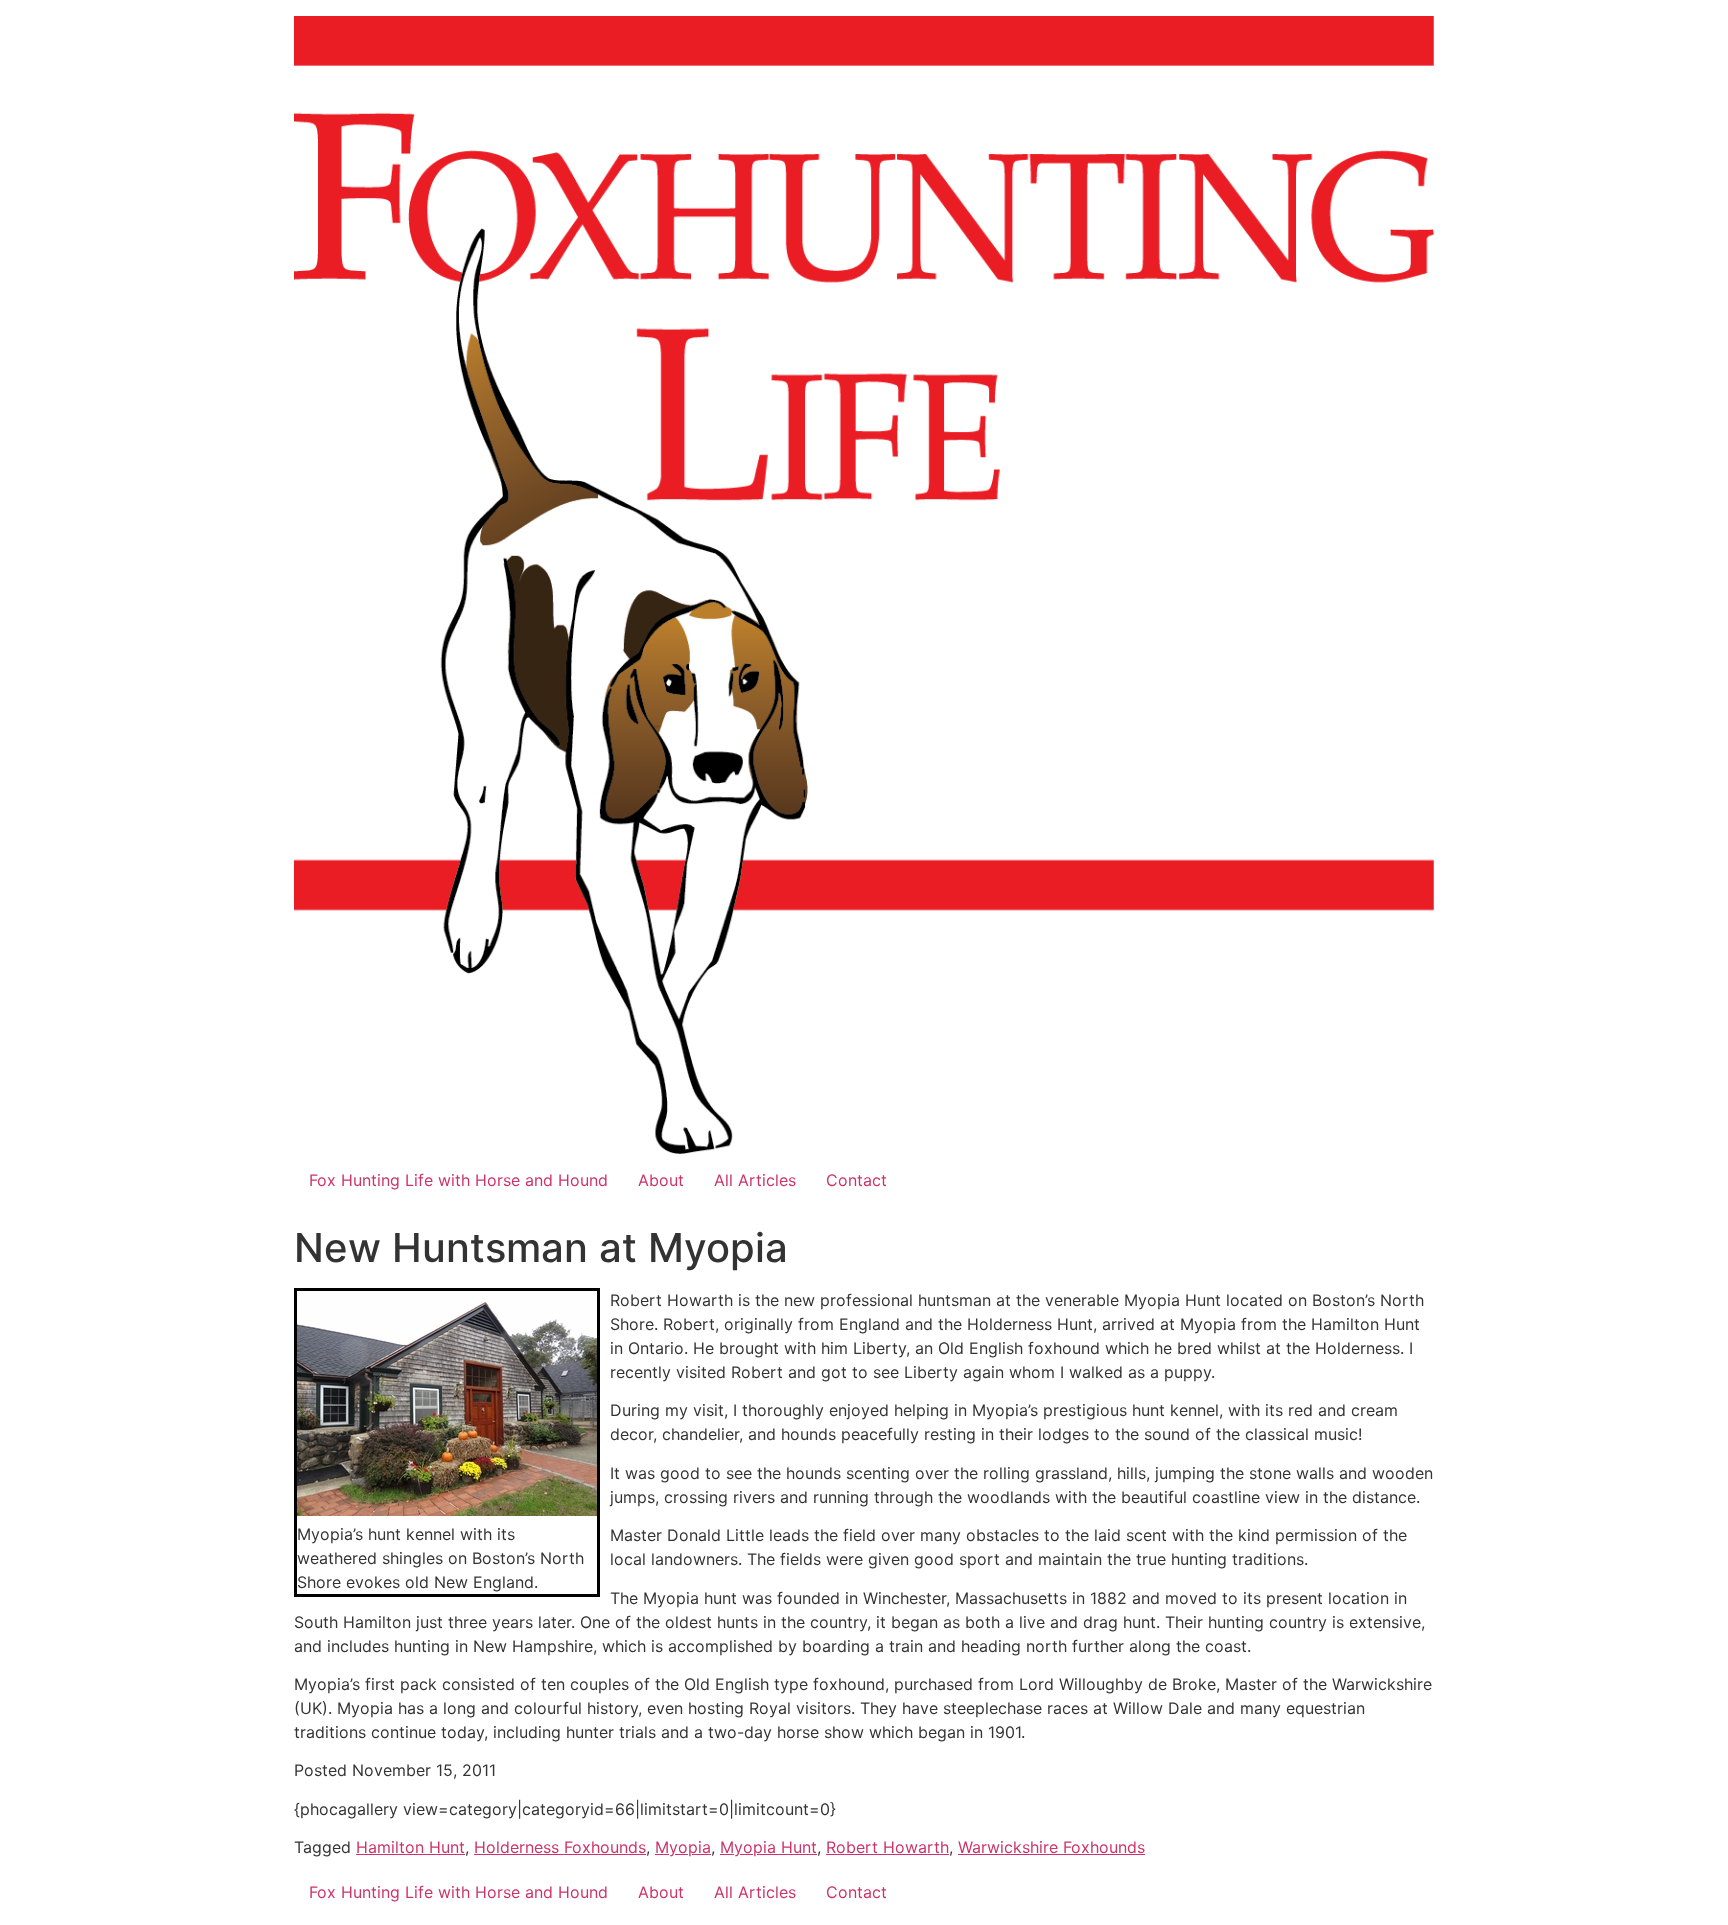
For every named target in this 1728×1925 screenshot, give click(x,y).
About (661, 1180)
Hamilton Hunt (410, 1847)
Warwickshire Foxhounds (1051, 1847)
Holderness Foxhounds (560, 1847)
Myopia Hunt (768, 1847)
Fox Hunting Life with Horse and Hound (458, 1180)
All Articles (755, 1180)
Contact (856, 1180)
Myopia (683, 1847)
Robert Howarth (887, 1847)
